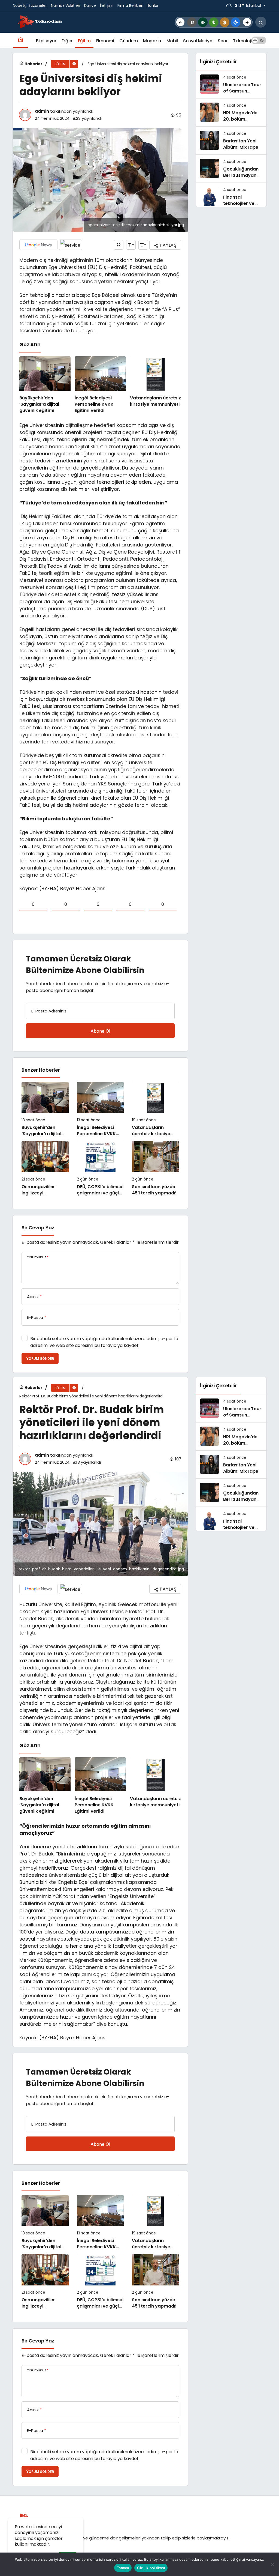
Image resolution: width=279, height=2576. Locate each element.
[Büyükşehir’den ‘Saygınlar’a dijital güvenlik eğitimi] (45, 385)
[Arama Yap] (261, 22)
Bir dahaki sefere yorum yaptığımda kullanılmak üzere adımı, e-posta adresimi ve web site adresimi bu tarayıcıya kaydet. (104, 1342)
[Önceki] (180, 22)
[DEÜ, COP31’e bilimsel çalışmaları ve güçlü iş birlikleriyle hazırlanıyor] (100, 1169)
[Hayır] (272, 2564)
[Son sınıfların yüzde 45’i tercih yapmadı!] (155, 1169)
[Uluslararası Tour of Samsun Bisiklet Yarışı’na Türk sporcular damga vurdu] (231, 84)
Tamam (123, 2568)
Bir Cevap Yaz (38, 1228)
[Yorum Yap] (119, 245)
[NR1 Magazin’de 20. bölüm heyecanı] (231, 112)
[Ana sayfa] (20, 40)
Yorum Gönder (40, 1359)
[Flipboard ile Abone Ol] (70, 245)
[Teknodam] (40, 22)
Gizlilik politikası (151, 2568)
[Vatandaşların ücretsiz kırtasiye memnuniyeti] (156, 385)
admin (42, 111)
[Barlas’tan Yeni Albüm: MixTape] (231, 141)
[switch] (259, 40)
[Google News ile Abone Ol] (38, 245)
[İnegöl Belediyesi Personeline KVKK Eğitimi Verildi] (100, 385)
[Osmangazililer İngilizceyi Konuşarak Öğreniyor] (45, 1169)
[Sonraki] (247, 22)
